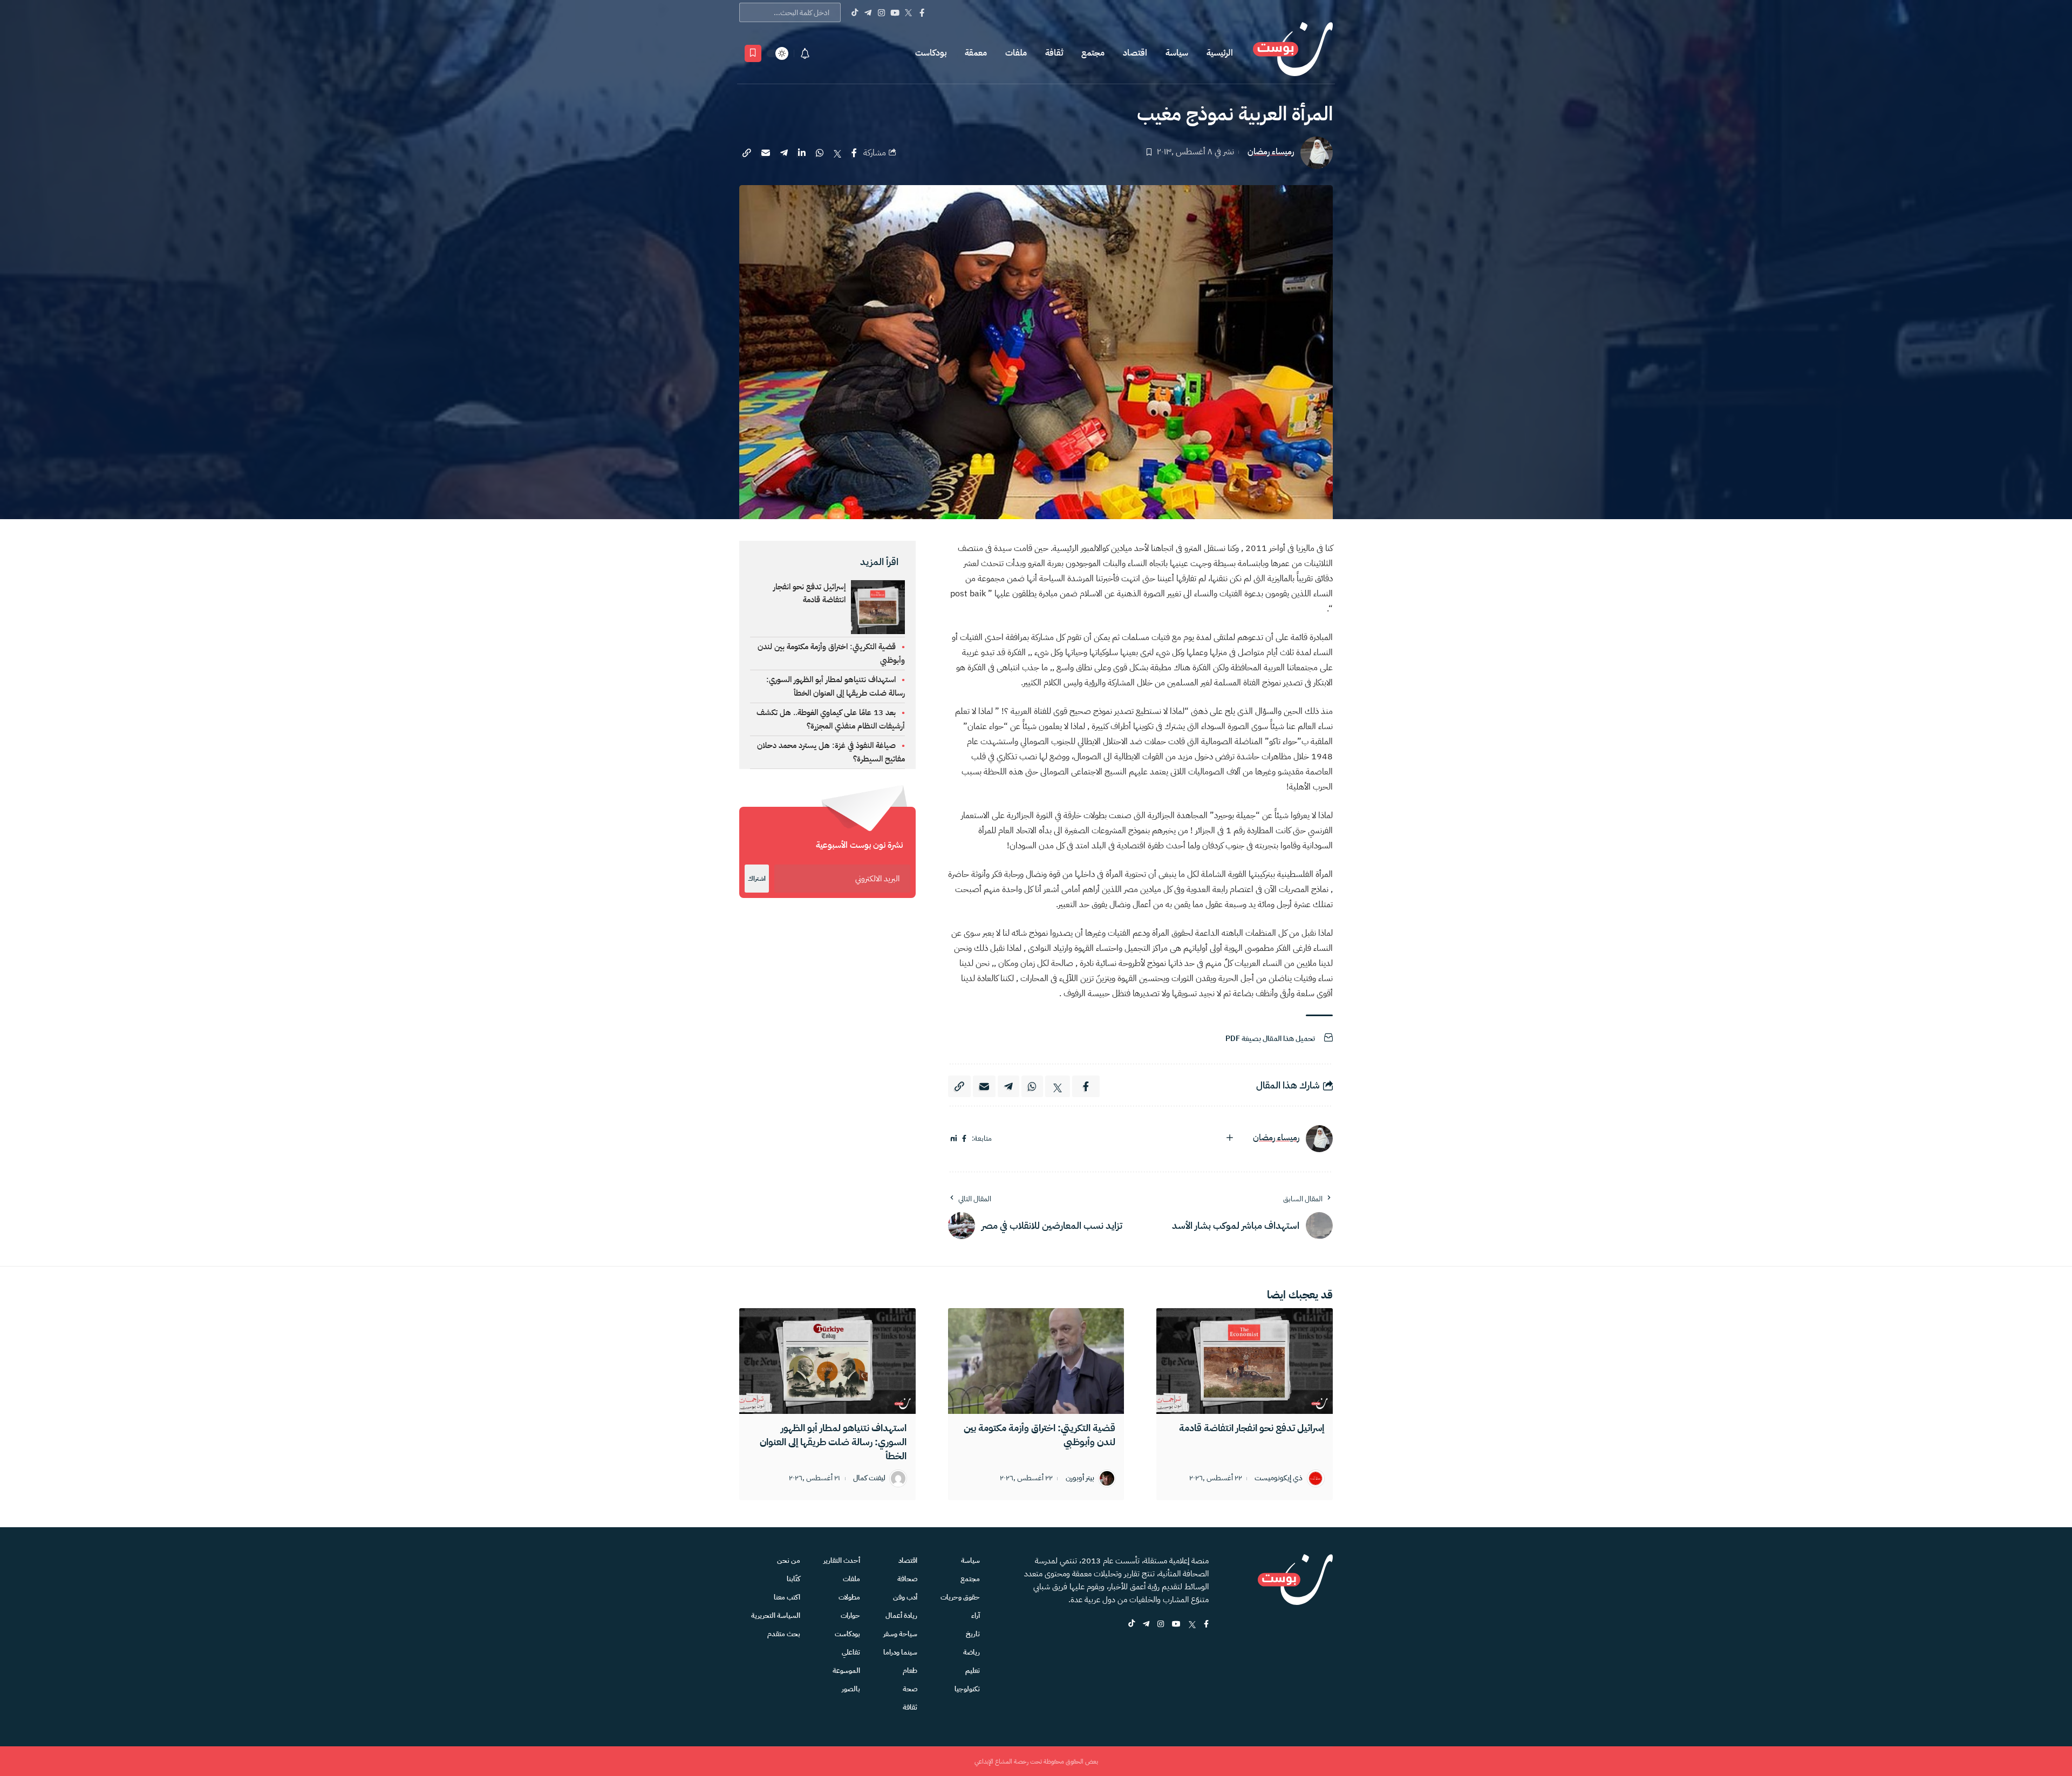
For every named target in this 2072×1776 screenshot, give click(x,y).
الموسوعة (846, 1670)
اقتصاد (1135, 53)
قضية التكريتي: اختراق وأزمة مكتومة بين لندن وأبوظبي (1040, 1435)
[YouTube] (895, 12)
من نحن (789, 1560)
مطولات (849, 1597)
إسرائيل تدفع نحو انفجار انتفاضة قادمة (809, 593)
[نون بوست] (1293, 53)
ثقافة (1054, 53)
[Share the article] (854, 153)
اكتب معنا (787, 1597)
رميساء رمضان (1271, 152)
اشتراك (757, 879)
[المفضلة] (753, 53)
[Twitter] (908, 12)
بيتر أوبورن (1080, 1478)
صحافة (907, 1579)
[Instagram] (881, 12)
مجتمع (1093, 53)
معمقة (976, 53)
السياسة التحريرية (776, 1615)
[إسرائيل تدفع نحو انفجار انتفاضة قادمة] (1245, 1361)
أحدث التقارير (842, 1560)
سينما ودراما (900, 1652)
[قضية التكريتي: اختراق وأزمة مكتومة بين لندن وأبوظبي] (1036, 1361)
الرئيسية (1220, 53)
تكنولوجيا (967, 1689)
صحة (910, 1689)
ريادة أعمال (901, 1615)
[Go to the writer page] (1319, 1139)
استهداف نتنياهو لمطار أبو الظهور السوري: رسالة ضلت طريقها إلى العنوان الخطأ (833, 1442)
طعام (910, 1670)
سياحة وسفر (900, 1634)
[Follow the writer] (1230, 1138)
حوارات (850, 1615)
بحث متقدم (784, 1634)
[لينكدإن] (954, 1139)
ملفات (1016, 53)
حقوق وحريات (960, 1597)
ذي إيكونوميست (1279, 1478)
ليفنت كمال (869, 1478)
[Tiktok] (854, 12)
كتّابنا (793, 1579)
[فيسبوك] (964, 1139)
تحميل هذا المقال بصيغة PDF (1270, 1039)
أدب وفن (905, 1597)
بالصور (851, 1689)
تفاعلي (851, 1652)
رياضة (972, 1652)
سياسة (1177, 53)
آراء (976, 1615)
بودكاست (931, 53)
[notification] (805, 53)
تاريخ (973, 1634)
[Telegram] (868, 12)
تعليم (973, 1670)
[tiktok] (1132, 1625)
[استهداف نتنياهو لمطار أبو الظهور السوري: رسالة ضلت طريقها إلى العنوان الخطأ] (827, 1361)
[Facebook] (922, 12)
